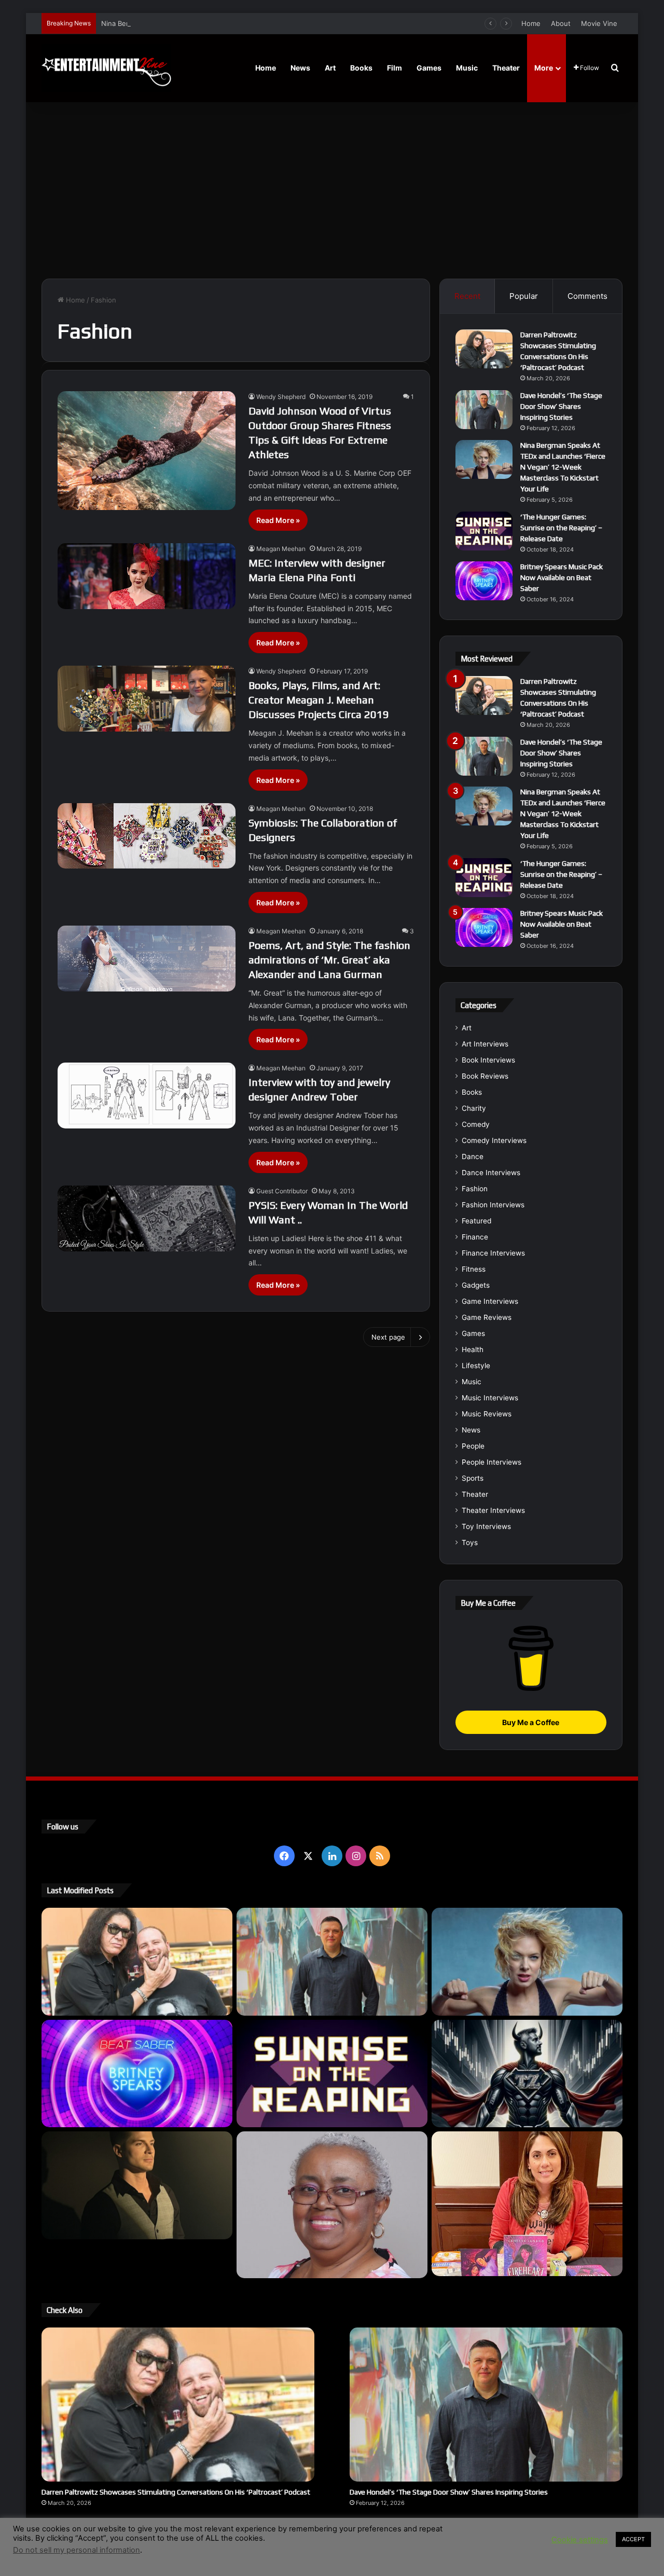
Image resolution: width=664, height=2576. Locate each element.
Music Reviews (487, 1414)
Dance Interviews (491, 1173)
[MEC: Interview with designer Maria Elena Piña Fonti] (147, 576)
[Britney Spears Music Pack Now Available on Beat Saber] (484, 581)
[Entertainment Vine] (106, 68)
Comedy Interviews (494, 1140)
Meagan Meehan (281, 549)
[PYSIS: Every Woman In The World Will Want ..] (147, 1218)
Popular (524, 296)
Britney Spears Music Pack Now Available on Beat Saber (562, 577)
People (473, 1446)
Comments (587, 296)
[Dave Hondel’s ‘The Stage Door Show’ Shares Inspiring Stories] (484, 410)
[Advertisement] (332, 190)
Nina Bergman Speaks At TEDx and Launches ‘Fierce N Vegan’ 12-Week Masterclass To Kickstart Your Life (272, 23)
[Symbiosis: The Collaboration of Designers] (147, 836)
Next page (388, 1337)
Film (395, 68)
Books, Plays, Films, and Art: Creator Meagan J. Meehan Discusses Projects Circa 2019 (319, 700)
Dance (473, 1156)
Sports (473, 1478)
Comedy (476, 1124)
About (561, 23)
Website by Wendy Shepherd (257, 2544)
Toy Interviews (486, 1526)
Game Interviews (490, 1301)
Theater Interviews (493, 1510)
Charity (474, 1108)
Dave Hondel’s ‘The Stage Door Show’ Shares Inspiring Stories (561, 406)
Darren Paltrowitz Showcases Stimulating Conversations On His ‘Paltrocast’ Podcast (176, 2492)
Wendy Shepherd (281, 397)
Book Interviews (488, 1060)
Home (531, 23)
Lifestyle (476, 1366)
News (300, 68)
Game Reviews (487, 1317)
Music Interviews (490, 1398)
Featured (476, 1221)
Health (473, 1349)
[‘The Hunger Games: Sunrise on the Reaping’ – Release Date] (484, 531)
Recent (467, 296)
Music (467, 68)
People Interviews (492, 1462)
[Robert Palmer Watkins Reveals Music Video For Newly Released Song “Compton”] (137, 2185)
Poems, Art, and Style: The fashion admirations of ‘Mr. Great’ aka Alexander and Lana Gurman (329, 960)
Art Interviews (485, 1044)
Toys (470, 1542)
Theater (506, 68)
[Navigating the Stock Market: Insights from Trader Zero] (527, 2074)
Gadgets (476, 1285)
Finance (475, 1237)
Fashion (475, 1189)
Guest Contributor (282, 1191)
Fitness (474, 1269)
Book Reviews (485, 1076)
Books (361, 68)
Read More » (278, 520)
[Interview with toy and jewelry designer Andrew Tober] (147, 1096)
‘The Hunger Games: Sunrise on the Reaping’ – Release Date (561, 528)
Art (330, 68)
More (544, 68)
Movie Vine (599, 23)
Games (429, 68)
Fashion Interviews (493, 1205)
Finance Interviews (493, 1253)
